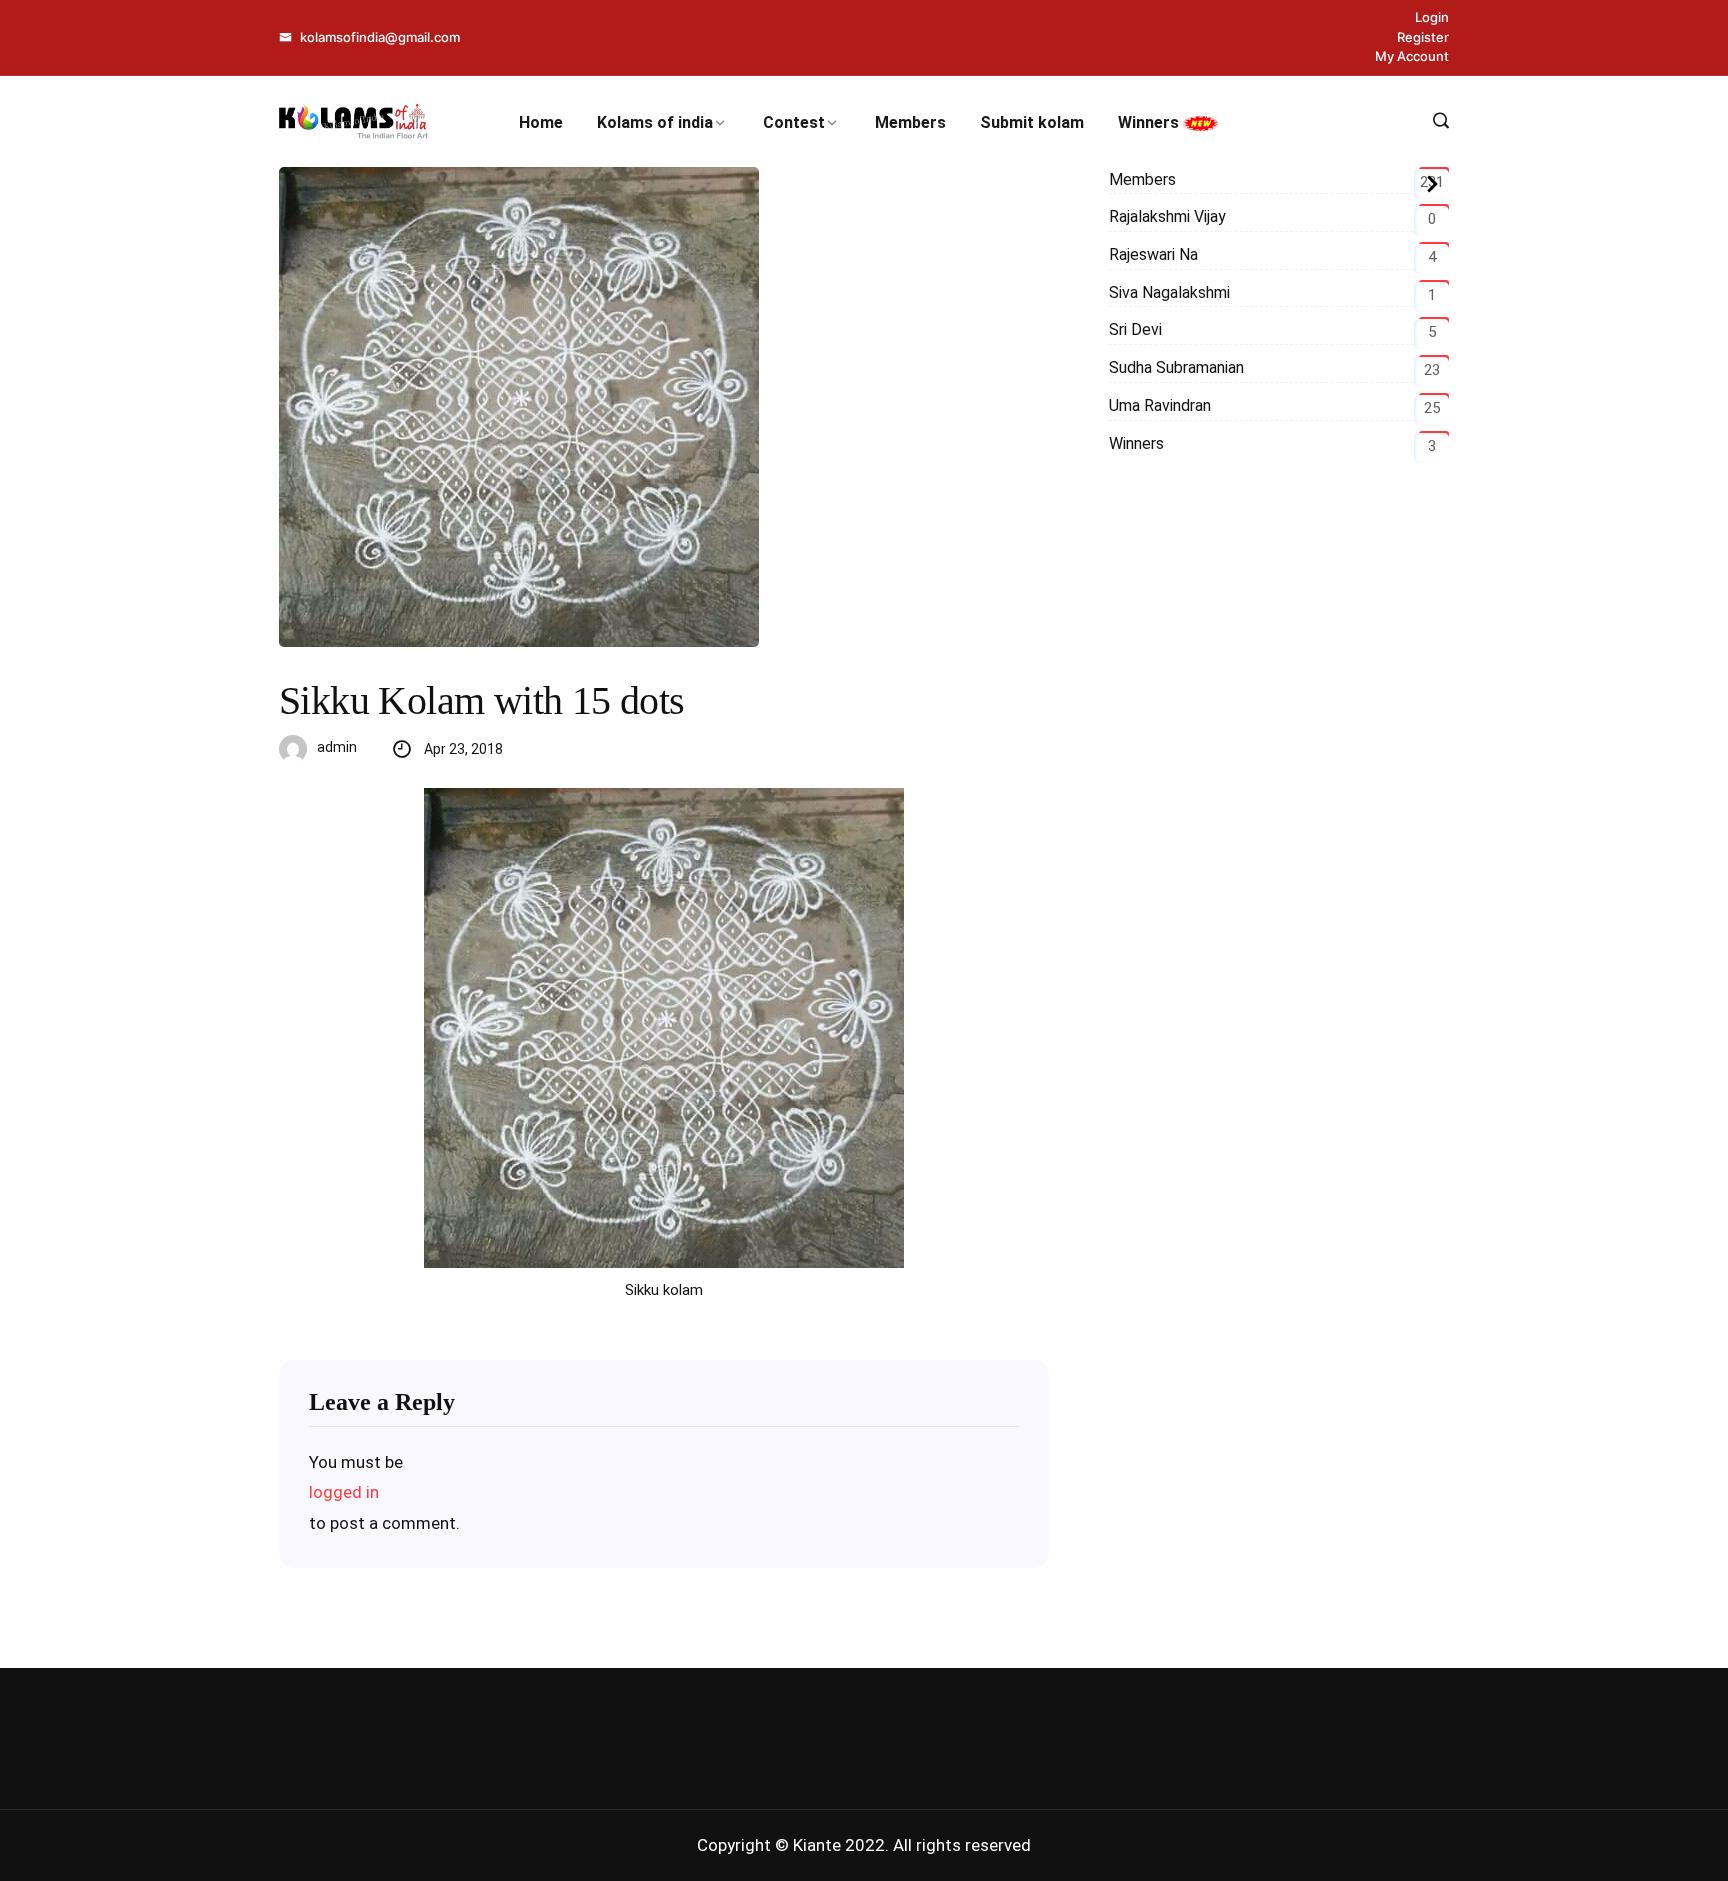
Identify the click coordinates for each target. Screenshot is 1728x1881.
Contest (794, 122)
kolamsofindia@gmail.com (378, 37)
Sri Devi (1135, 329)
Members (910, 122)
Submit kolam (1032, 122)
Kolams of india (655, 122)
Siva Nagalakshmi (1169, 292)
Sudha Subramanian (1176, 367)
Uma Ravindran (1160, 405)
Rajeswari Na (1153, 254)
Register (1423, 37)
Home (541, 122)
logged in (344, 1492)
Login (1432, 17)
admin (337, 747)
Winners (1150, 122)
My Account (1412, 56)
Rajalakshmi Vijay (1167, 216)
